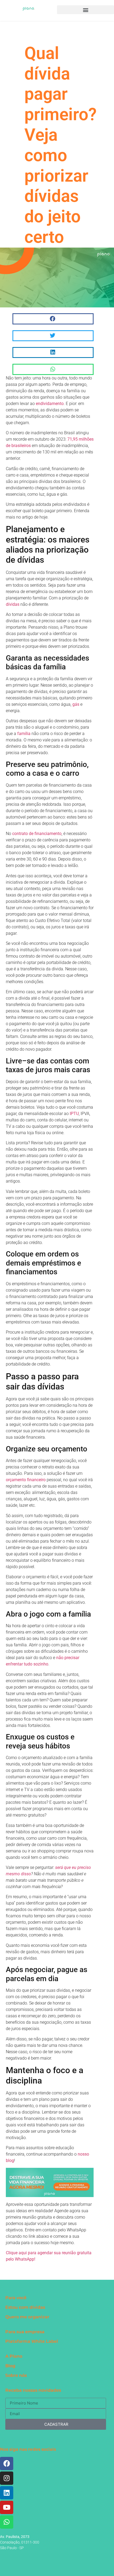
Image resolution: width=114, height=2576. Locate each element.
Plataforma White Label (32, 2341)
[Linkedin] (7, 2493)
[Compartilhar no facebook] (53, 319)
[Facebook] (7, 2464)
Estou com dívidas (25, 2307)
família (24, 734)
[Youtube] (7, 2507)
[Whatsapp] (7, 2522)
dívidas (13, 604)
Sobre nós (16, 2375)
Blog (10, 2366)
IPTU (74, 1114)
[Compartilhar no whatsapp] (53, 369)
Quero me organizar (27, 2317)
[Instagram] (7, 2478)
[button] (85, 10)
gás (76, 704)
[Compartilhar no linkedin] (53, 352)
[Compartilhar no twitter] (53, 336)
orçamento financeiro (26, 1480)
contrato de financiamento (37, 834)
